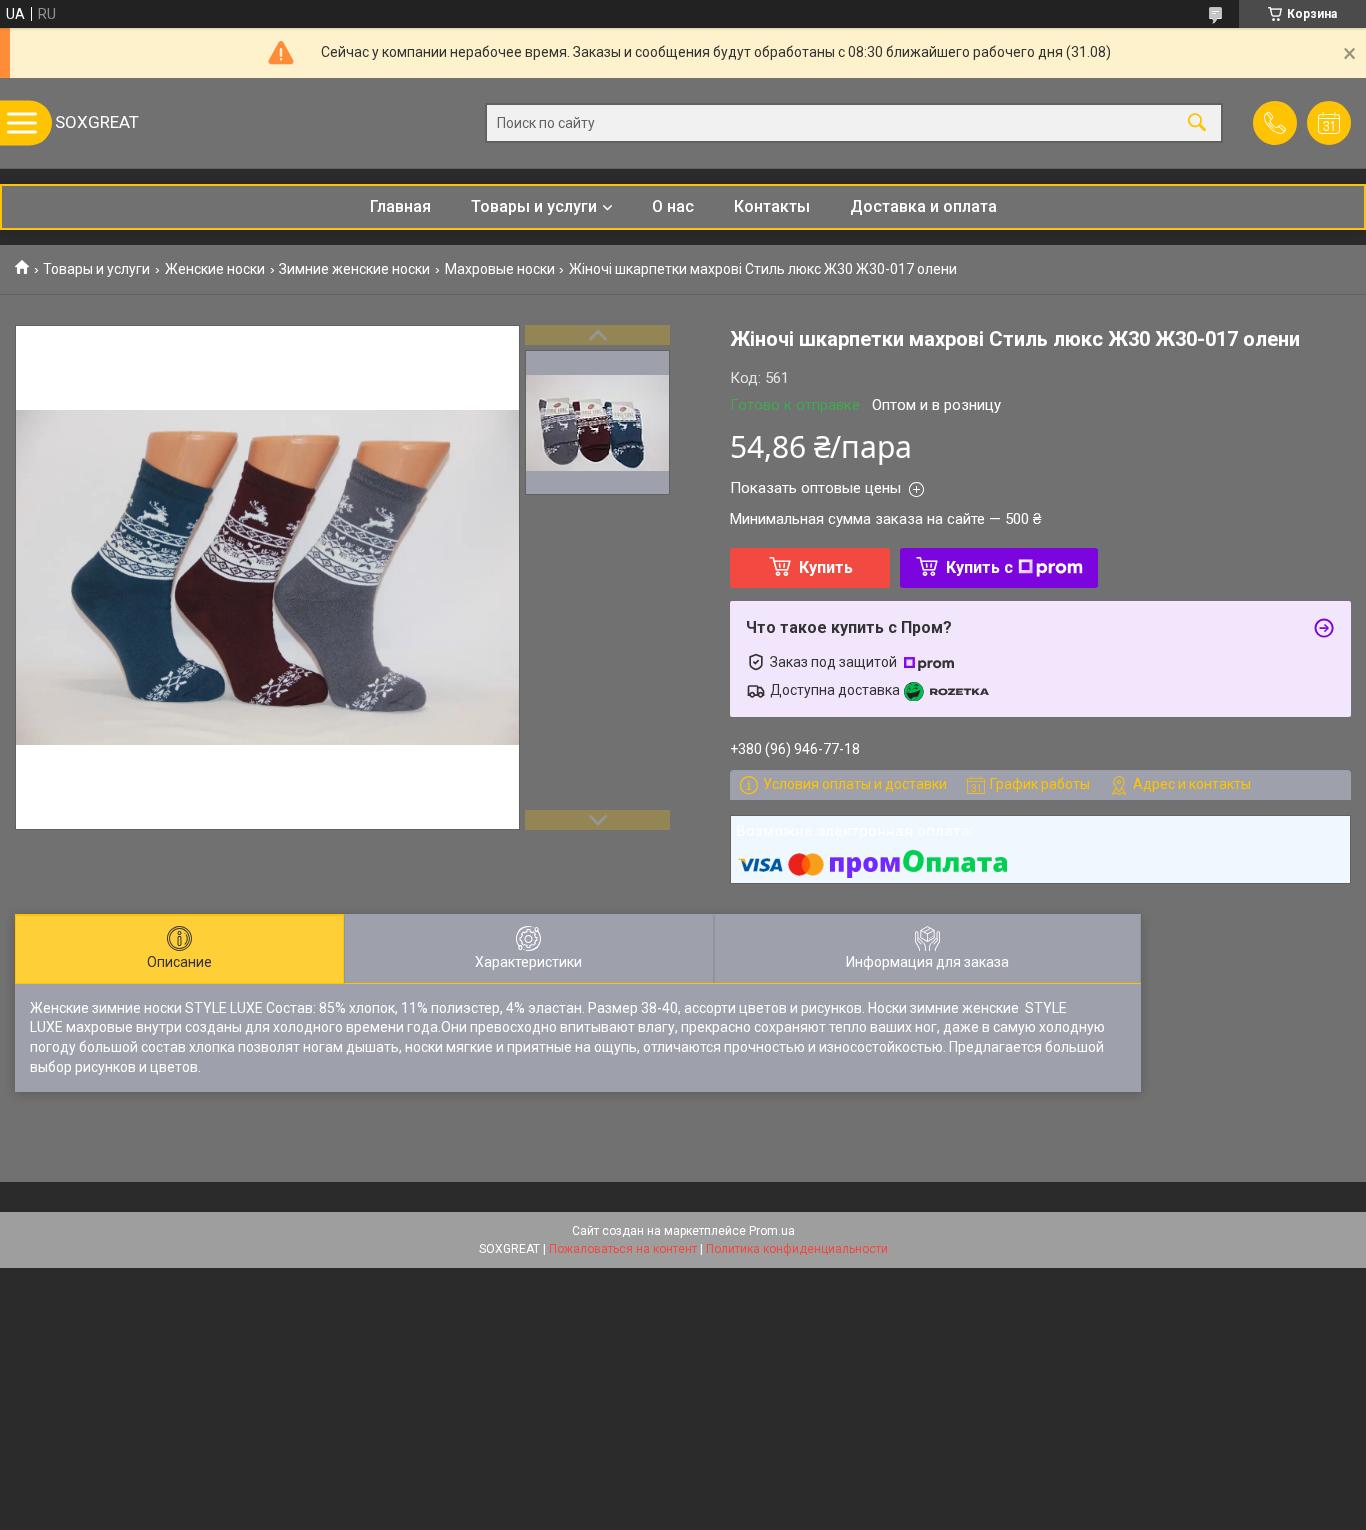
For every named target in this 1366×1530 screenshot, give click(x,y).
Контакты (772, 206)
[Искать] (1197, 123)
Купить (826, 567)
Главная (400, 206)
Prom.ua (772, 1231)
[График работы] (1329, 123)
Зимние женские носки (354, 269)
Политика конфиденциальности (797, 1249)
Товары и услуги (534, 206)
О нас (673, 206)
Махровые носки (500, 269)
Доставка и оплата (923, 206)
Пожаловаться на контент (623, 1249)
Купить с (979, 567)
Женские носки (215, 269)
